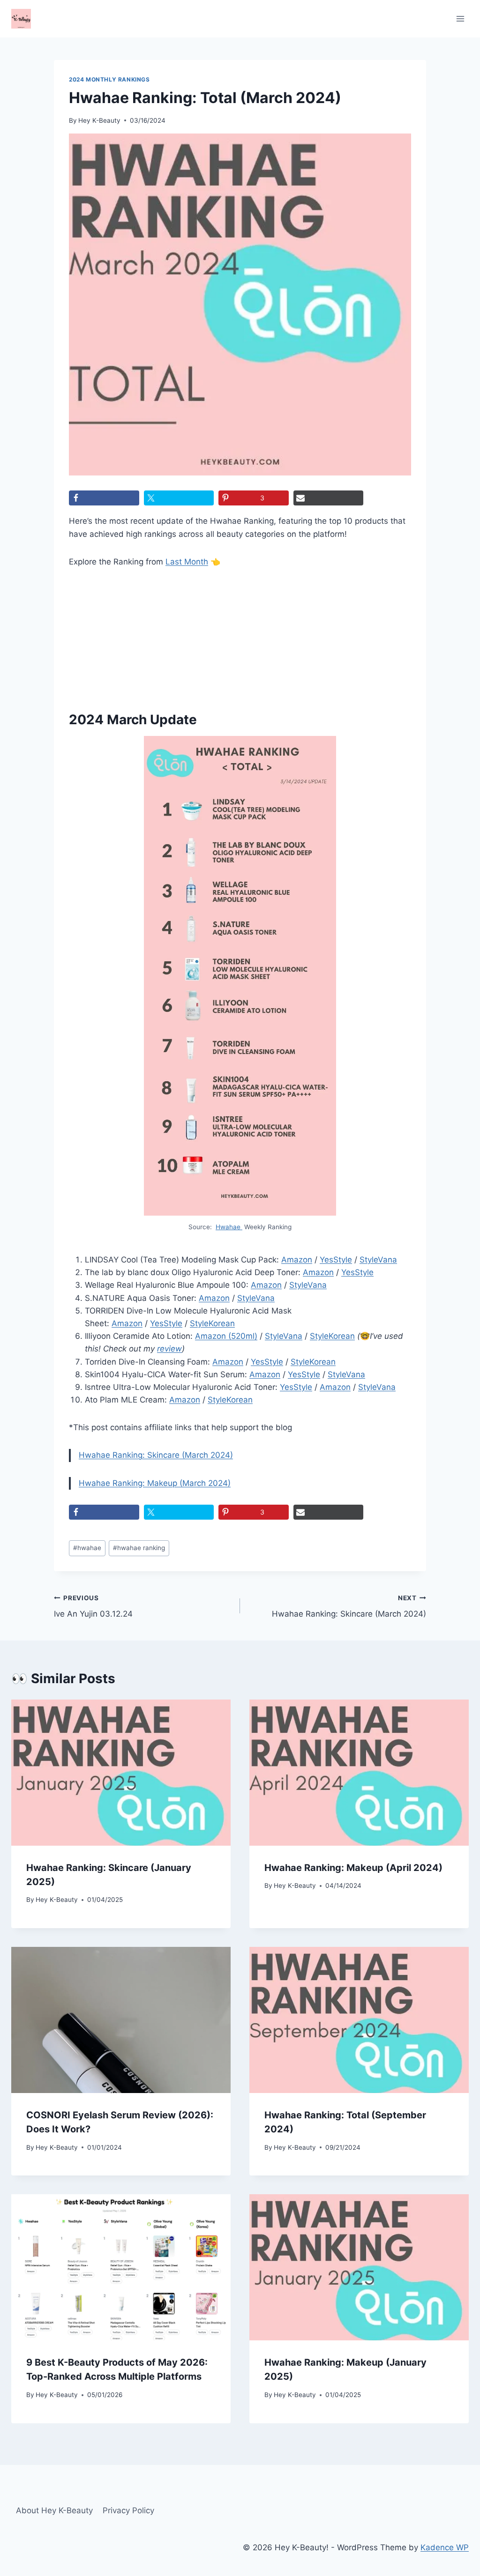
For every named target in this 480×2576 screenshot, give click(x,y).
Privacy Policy (128, 2510)
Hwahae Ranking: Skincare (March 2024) (156, 1455)
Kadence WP (445, 2547)
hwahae (87, 1548)
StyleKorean (212, 1323)
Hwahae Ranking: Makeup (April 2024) (353, 1868)
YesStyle (336, 1260)
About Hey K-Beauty (54, 2510)
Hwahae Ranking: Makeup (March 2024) (155, 1483)
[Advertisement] (120, 635)
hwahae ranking (139, 1548)
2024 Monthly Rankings (109, 79)
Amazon (297, 1260)
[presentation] (121, 1773)
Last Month (187, 562)
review (169, 1349)
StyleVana (378, 1260)
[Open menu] (460, 19)
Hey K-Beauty (99, 120)
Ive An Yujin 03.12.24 (93, 1607)
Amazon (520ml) (226, 1336)
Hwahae (229, 1227)
